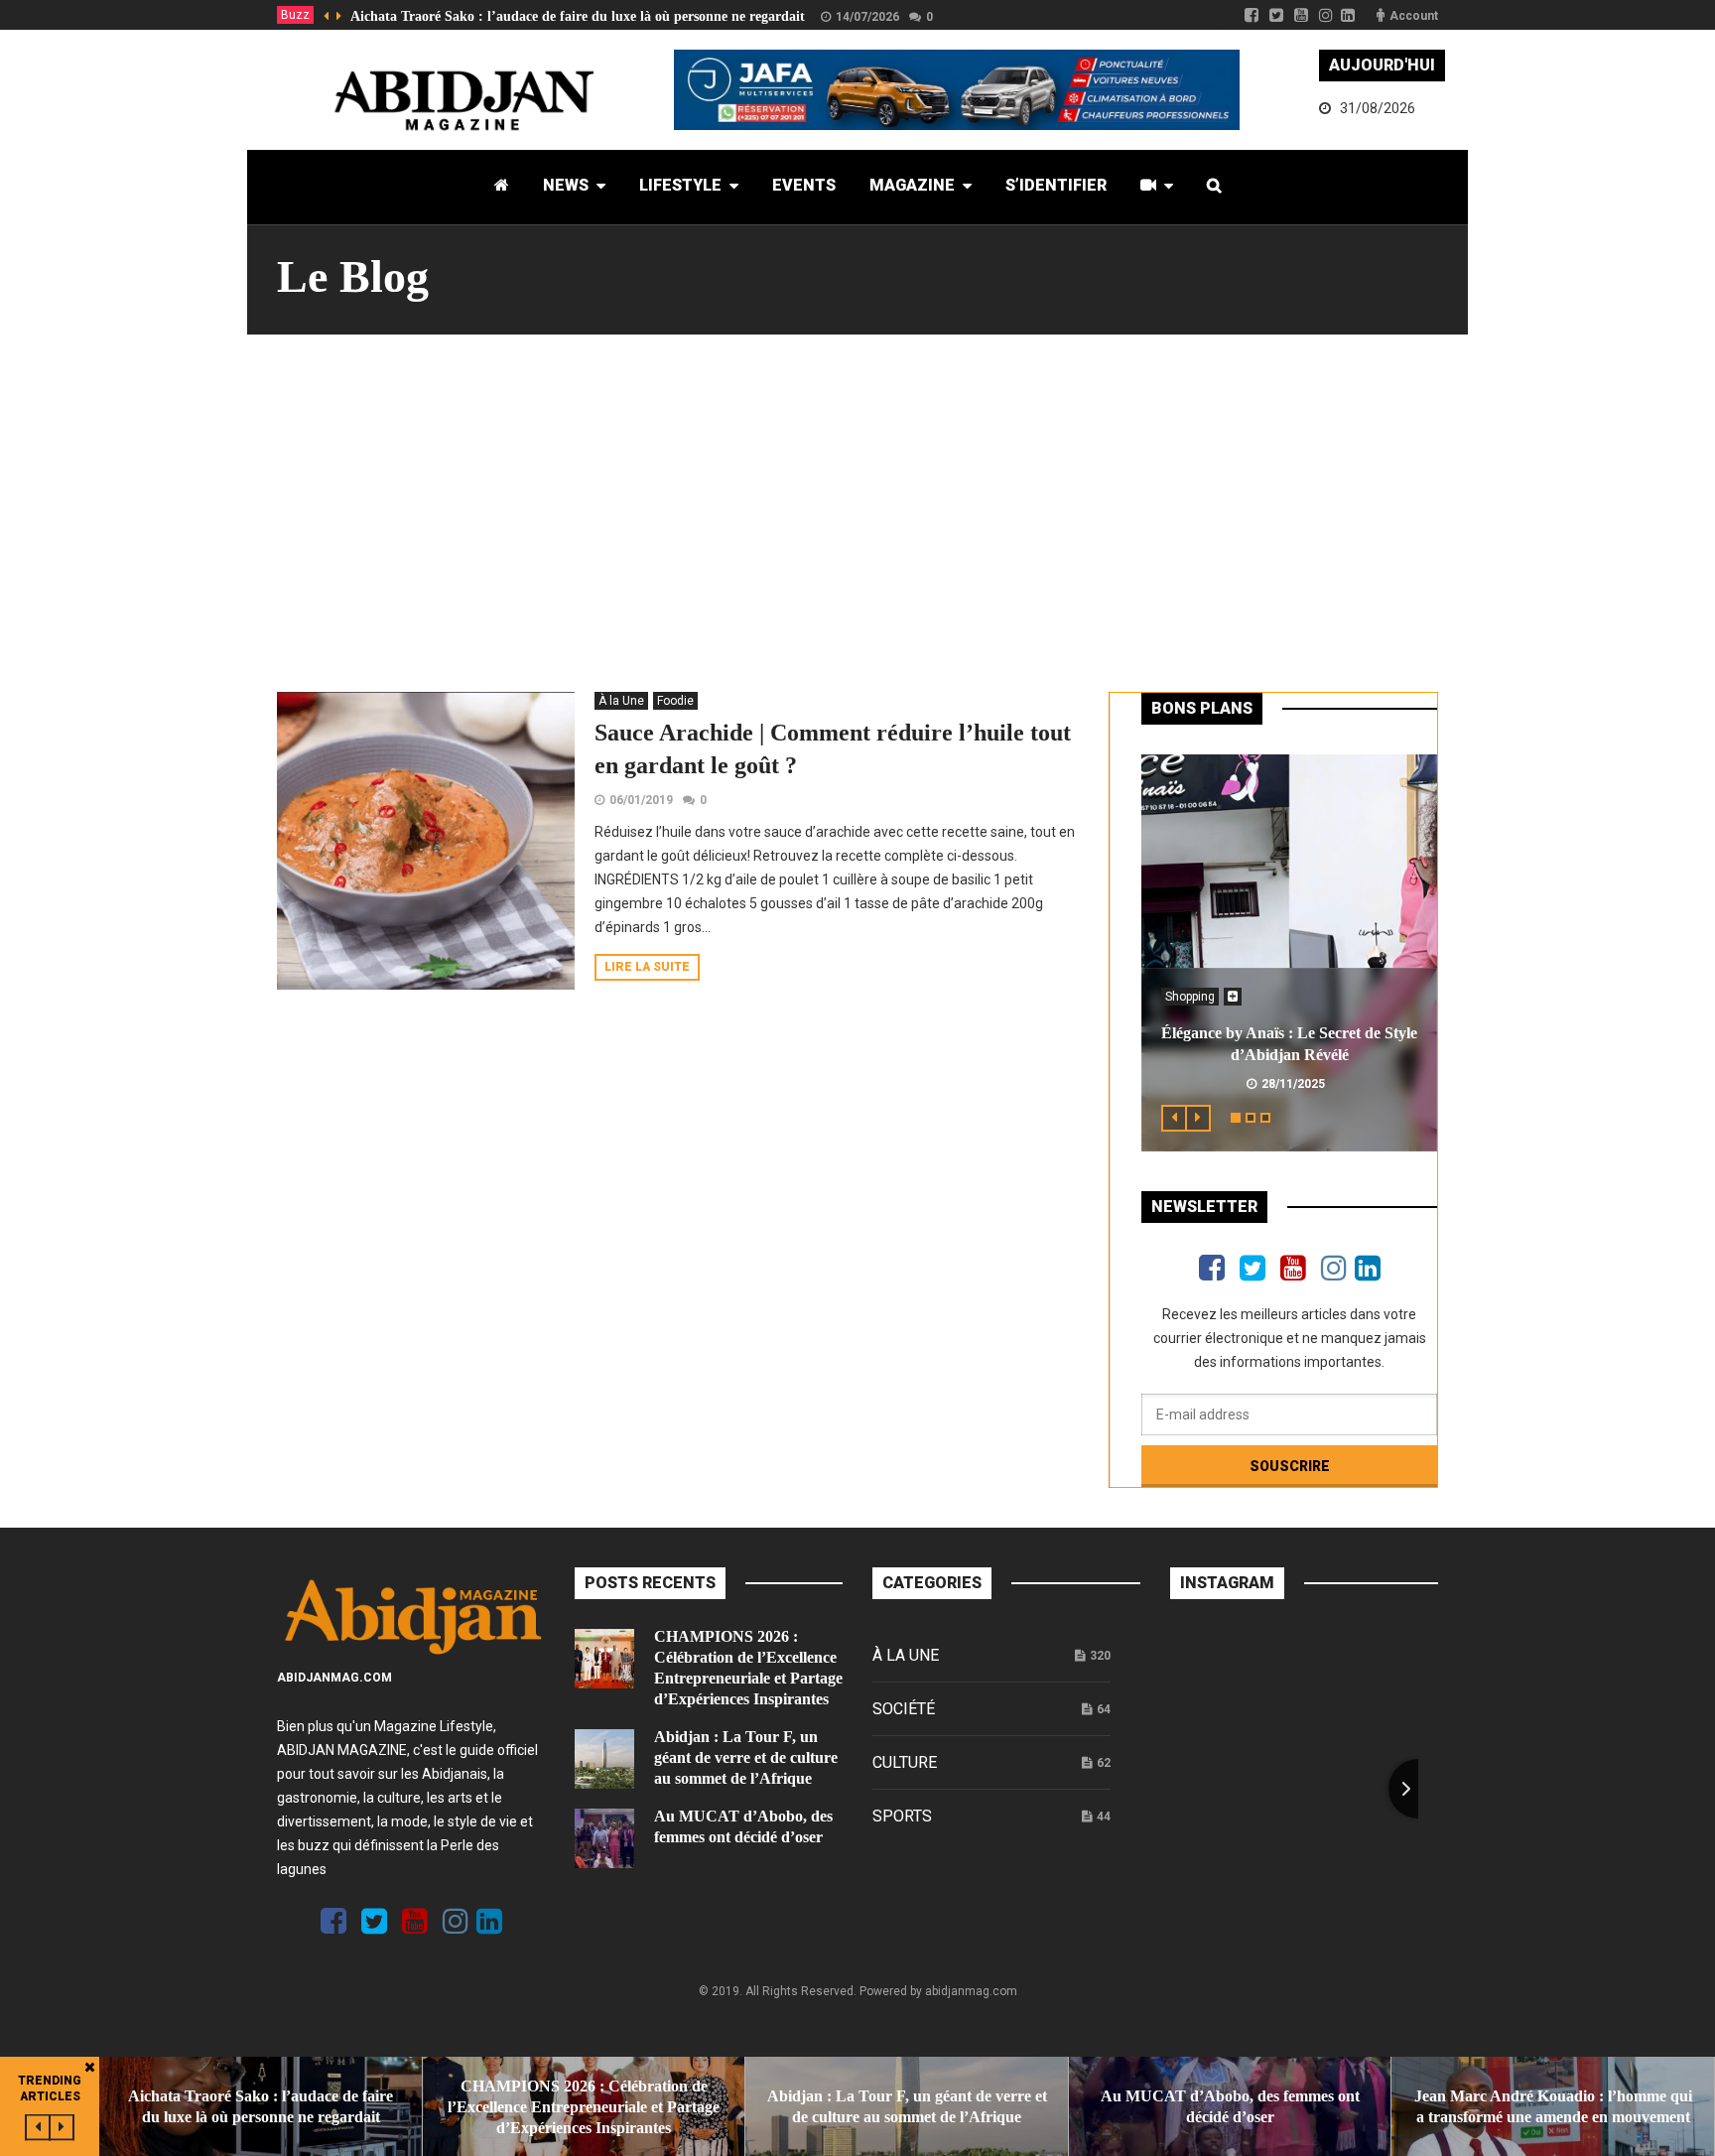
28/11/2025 (1293, 1084)
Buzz (295, 15)
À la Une (621, 701)
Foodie (675, 701)
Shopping (1190, 997)
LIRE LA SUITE (647, 967)
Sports (902, 1816)
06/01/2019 (641, 800)
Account (1414, 16)
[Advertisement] (857, 513)
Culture (905, 1762)
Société (904, 1709)
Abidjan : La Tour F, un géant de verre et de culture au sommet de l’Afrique (746, 1757)
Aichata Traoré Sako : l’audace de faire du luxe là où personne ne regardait (578, 16)
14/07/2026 (867, 17)
